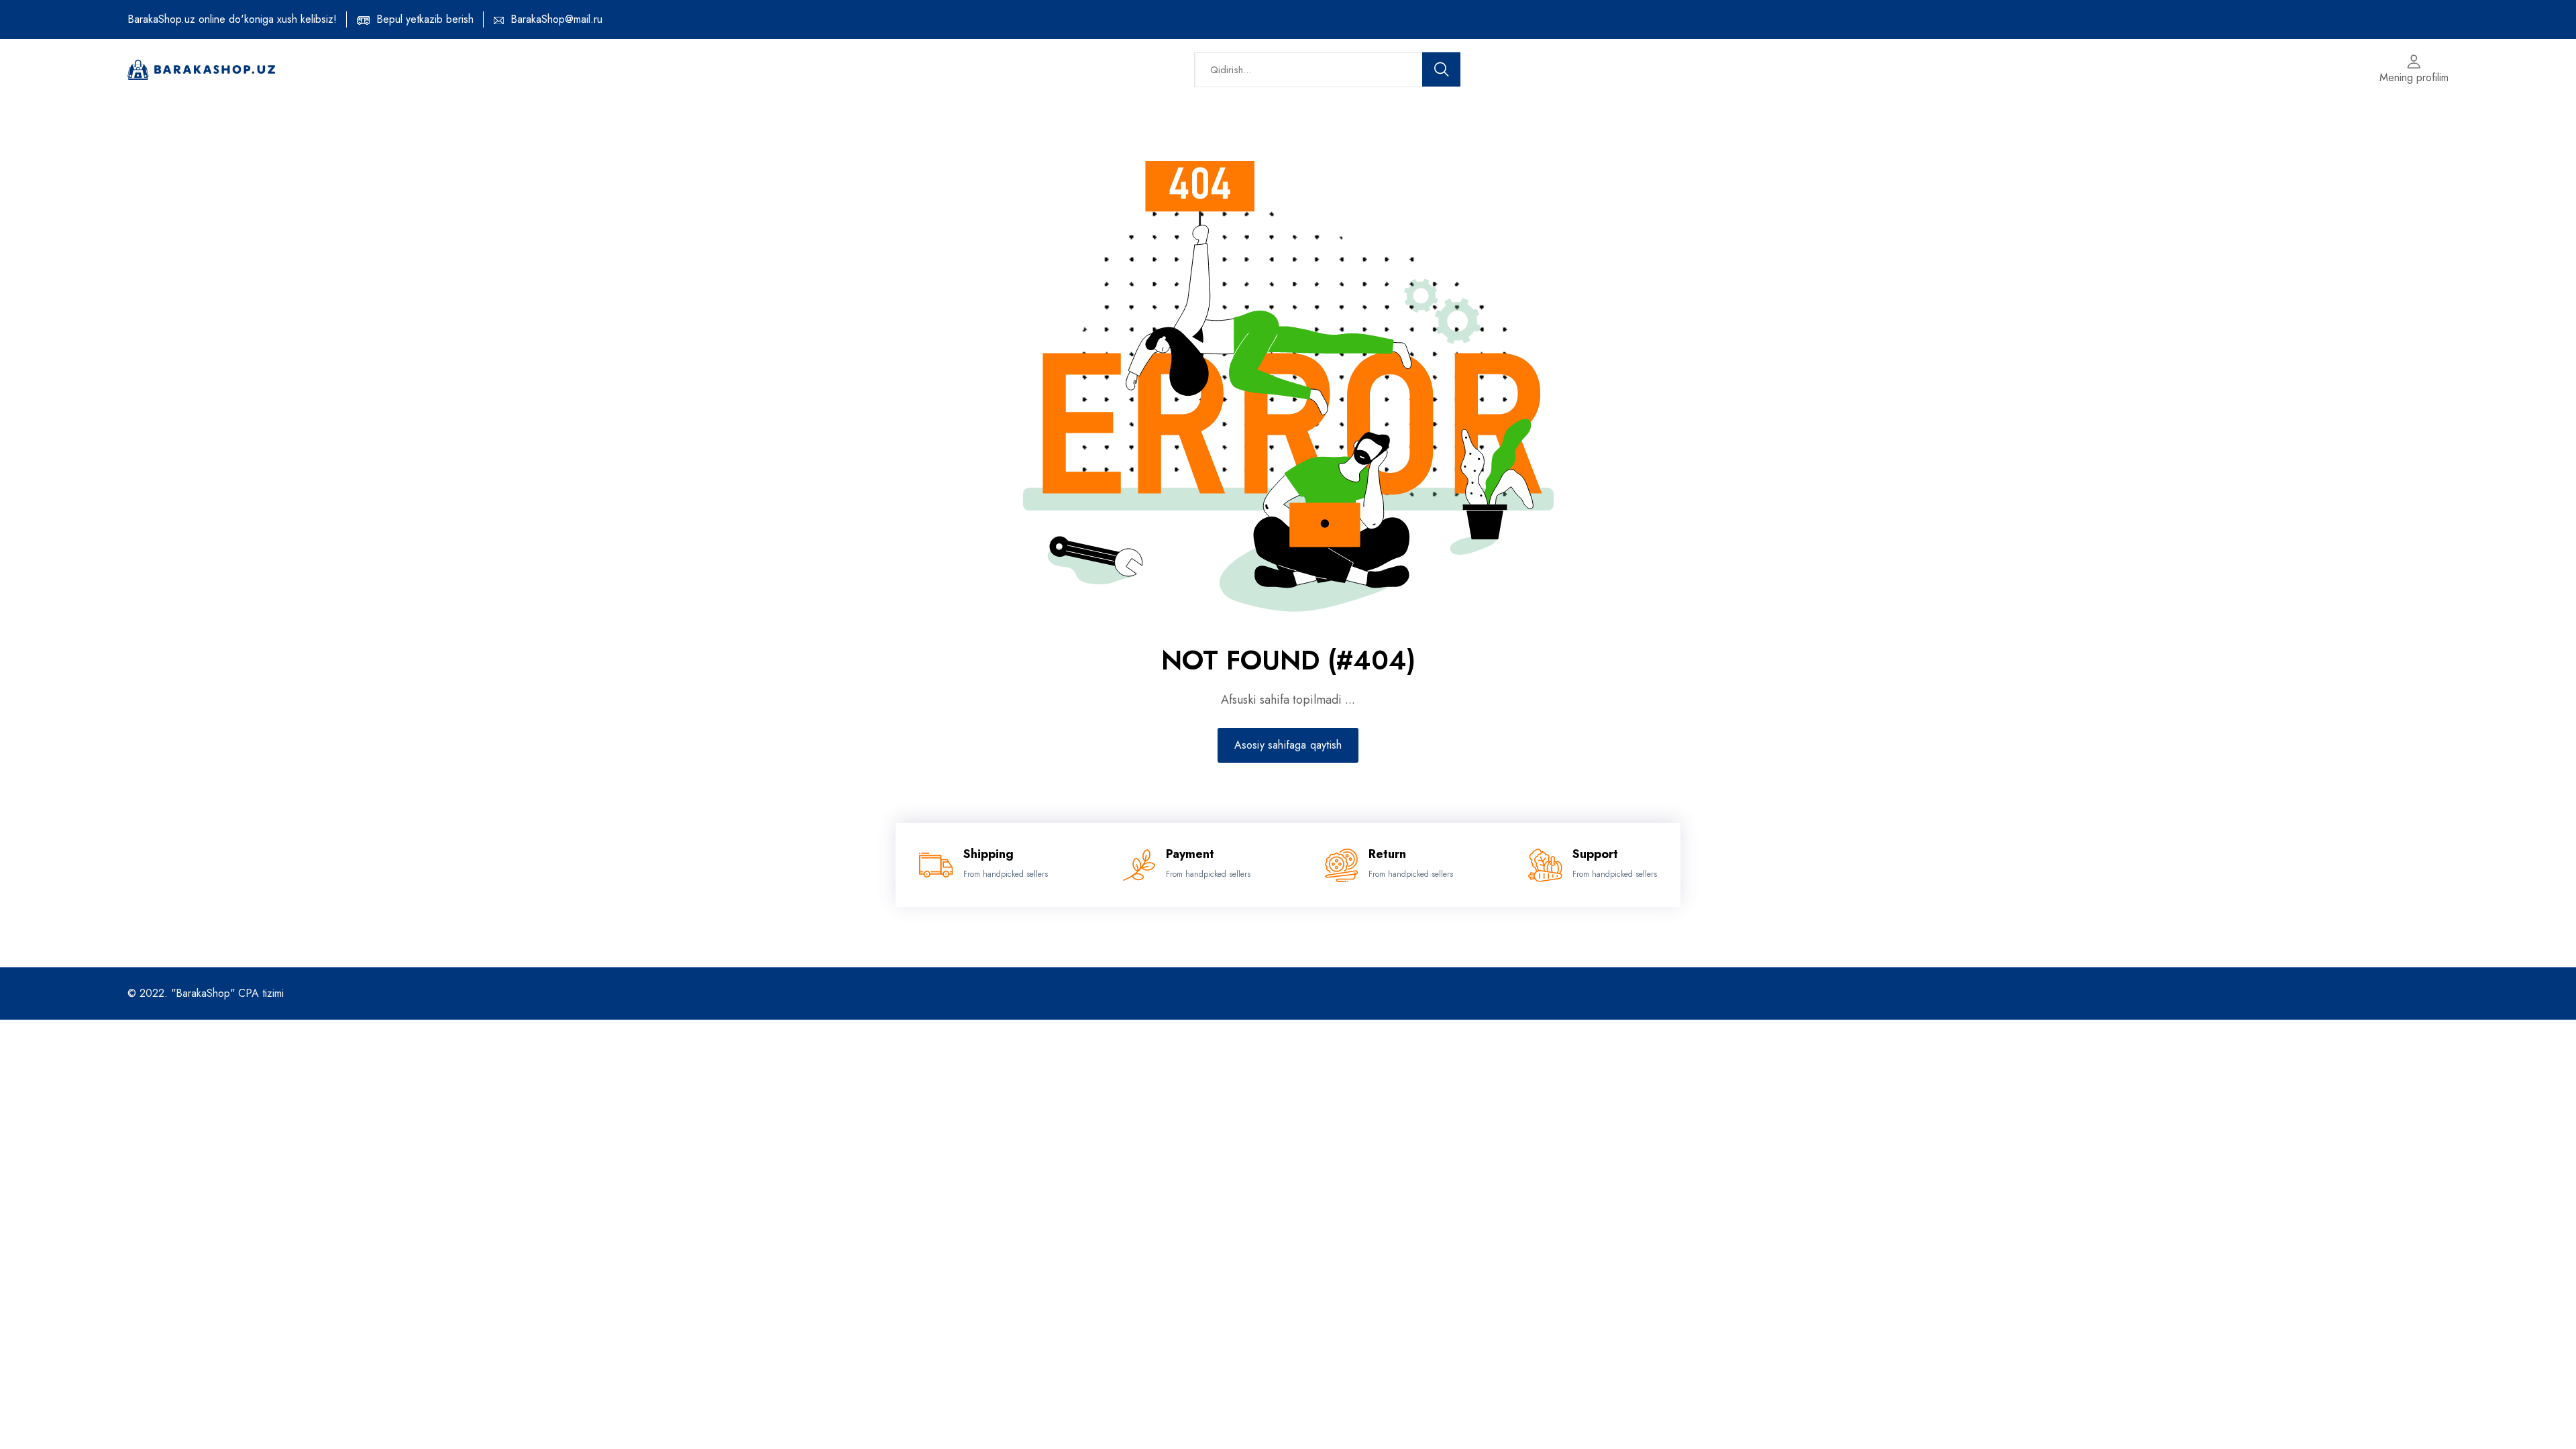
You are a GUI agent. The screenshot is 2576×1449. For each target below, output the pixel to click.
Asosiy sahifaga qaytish (1288, 745)
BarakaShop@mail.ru (556, 19)
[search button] (1442, 69)
